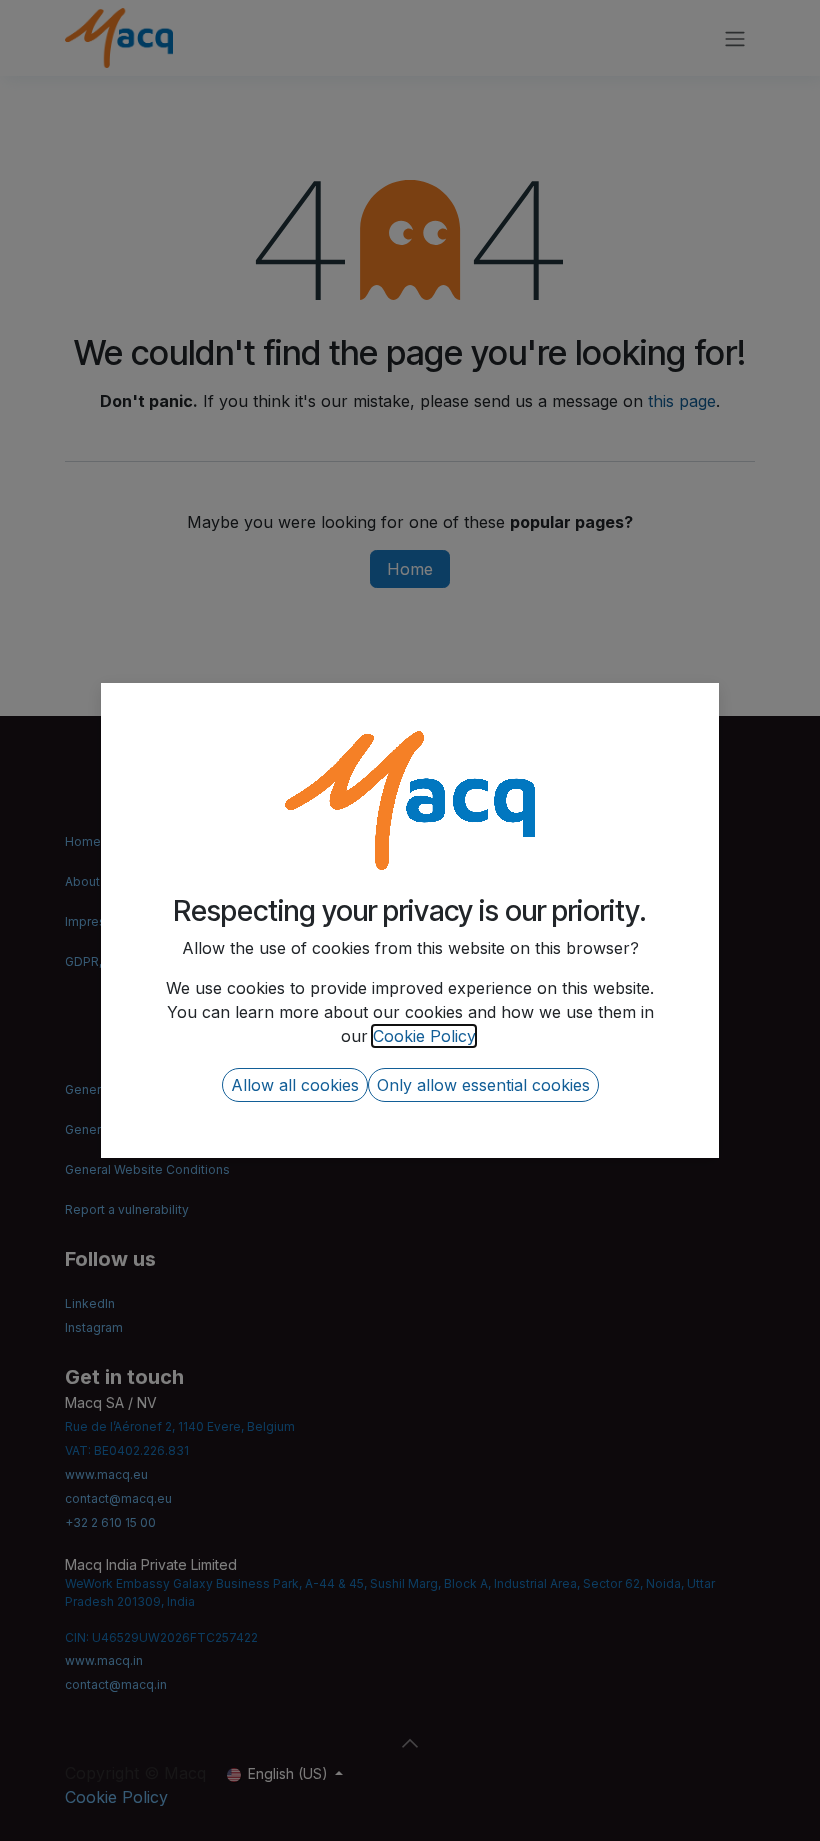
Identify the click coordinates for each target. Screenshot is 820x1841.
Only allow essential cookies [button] (483, 1085)
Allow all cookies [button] (295, 1085)
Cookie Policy (424, 1036)
